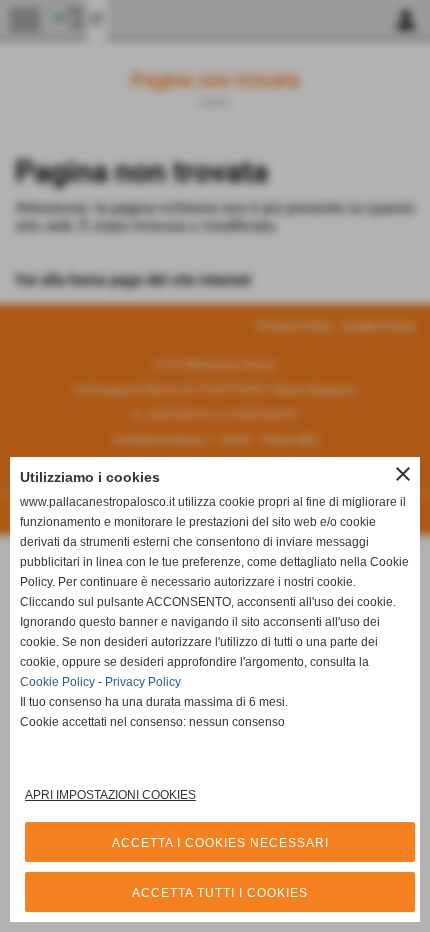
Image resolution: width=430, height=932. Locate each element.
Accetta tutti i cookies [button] (220, 893)
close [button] (403, 474)
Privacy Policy (143, 682)
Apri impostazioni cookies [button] (110, 795)
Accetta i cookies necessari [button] (220, 843)
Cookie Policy (57, 682)
